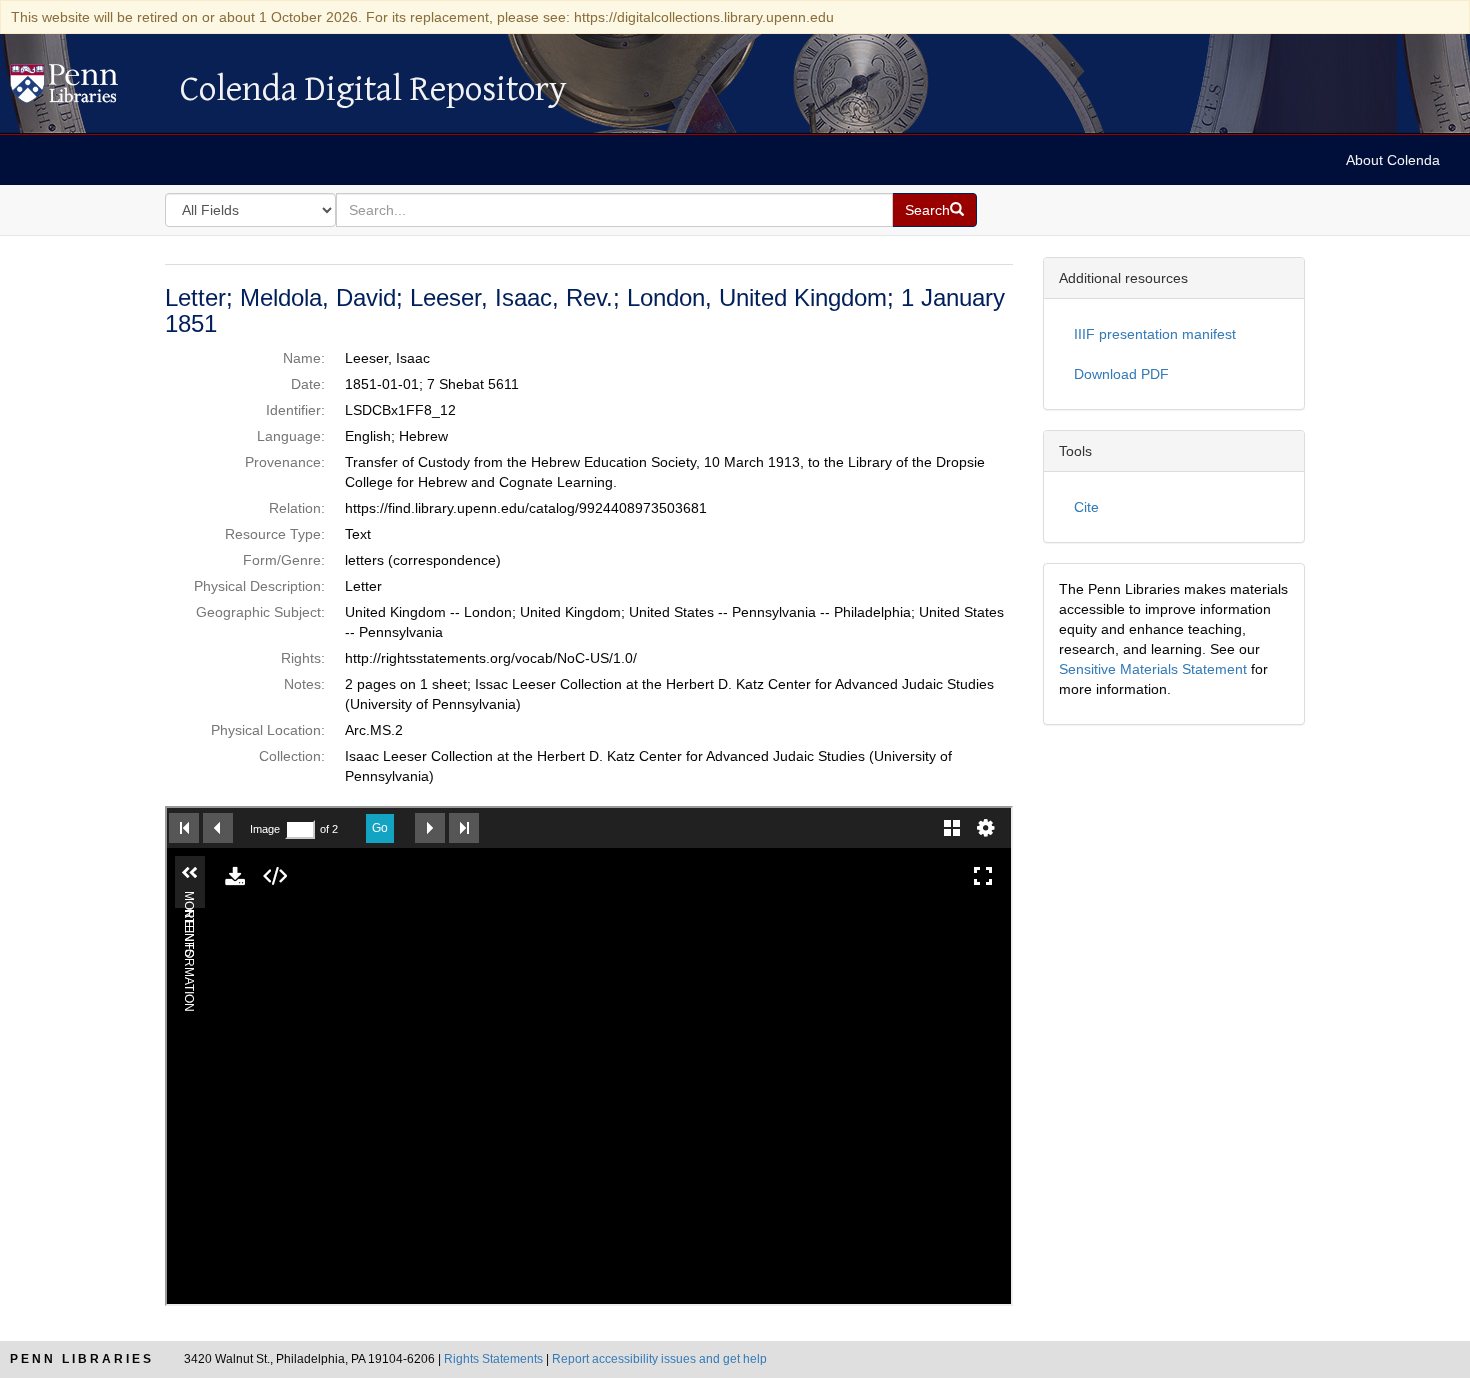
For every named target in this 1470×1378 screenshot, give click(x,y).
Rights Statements (493, 1359)
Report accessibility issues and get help (659, 1359)
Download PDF (1121, 374)
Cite (1086, 507)
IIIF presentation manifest (1155, 334)
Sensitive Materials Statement (1153, 669)
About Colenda (1393, 160)
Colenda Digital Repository (85, 89)
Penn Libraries (82, 1359)
